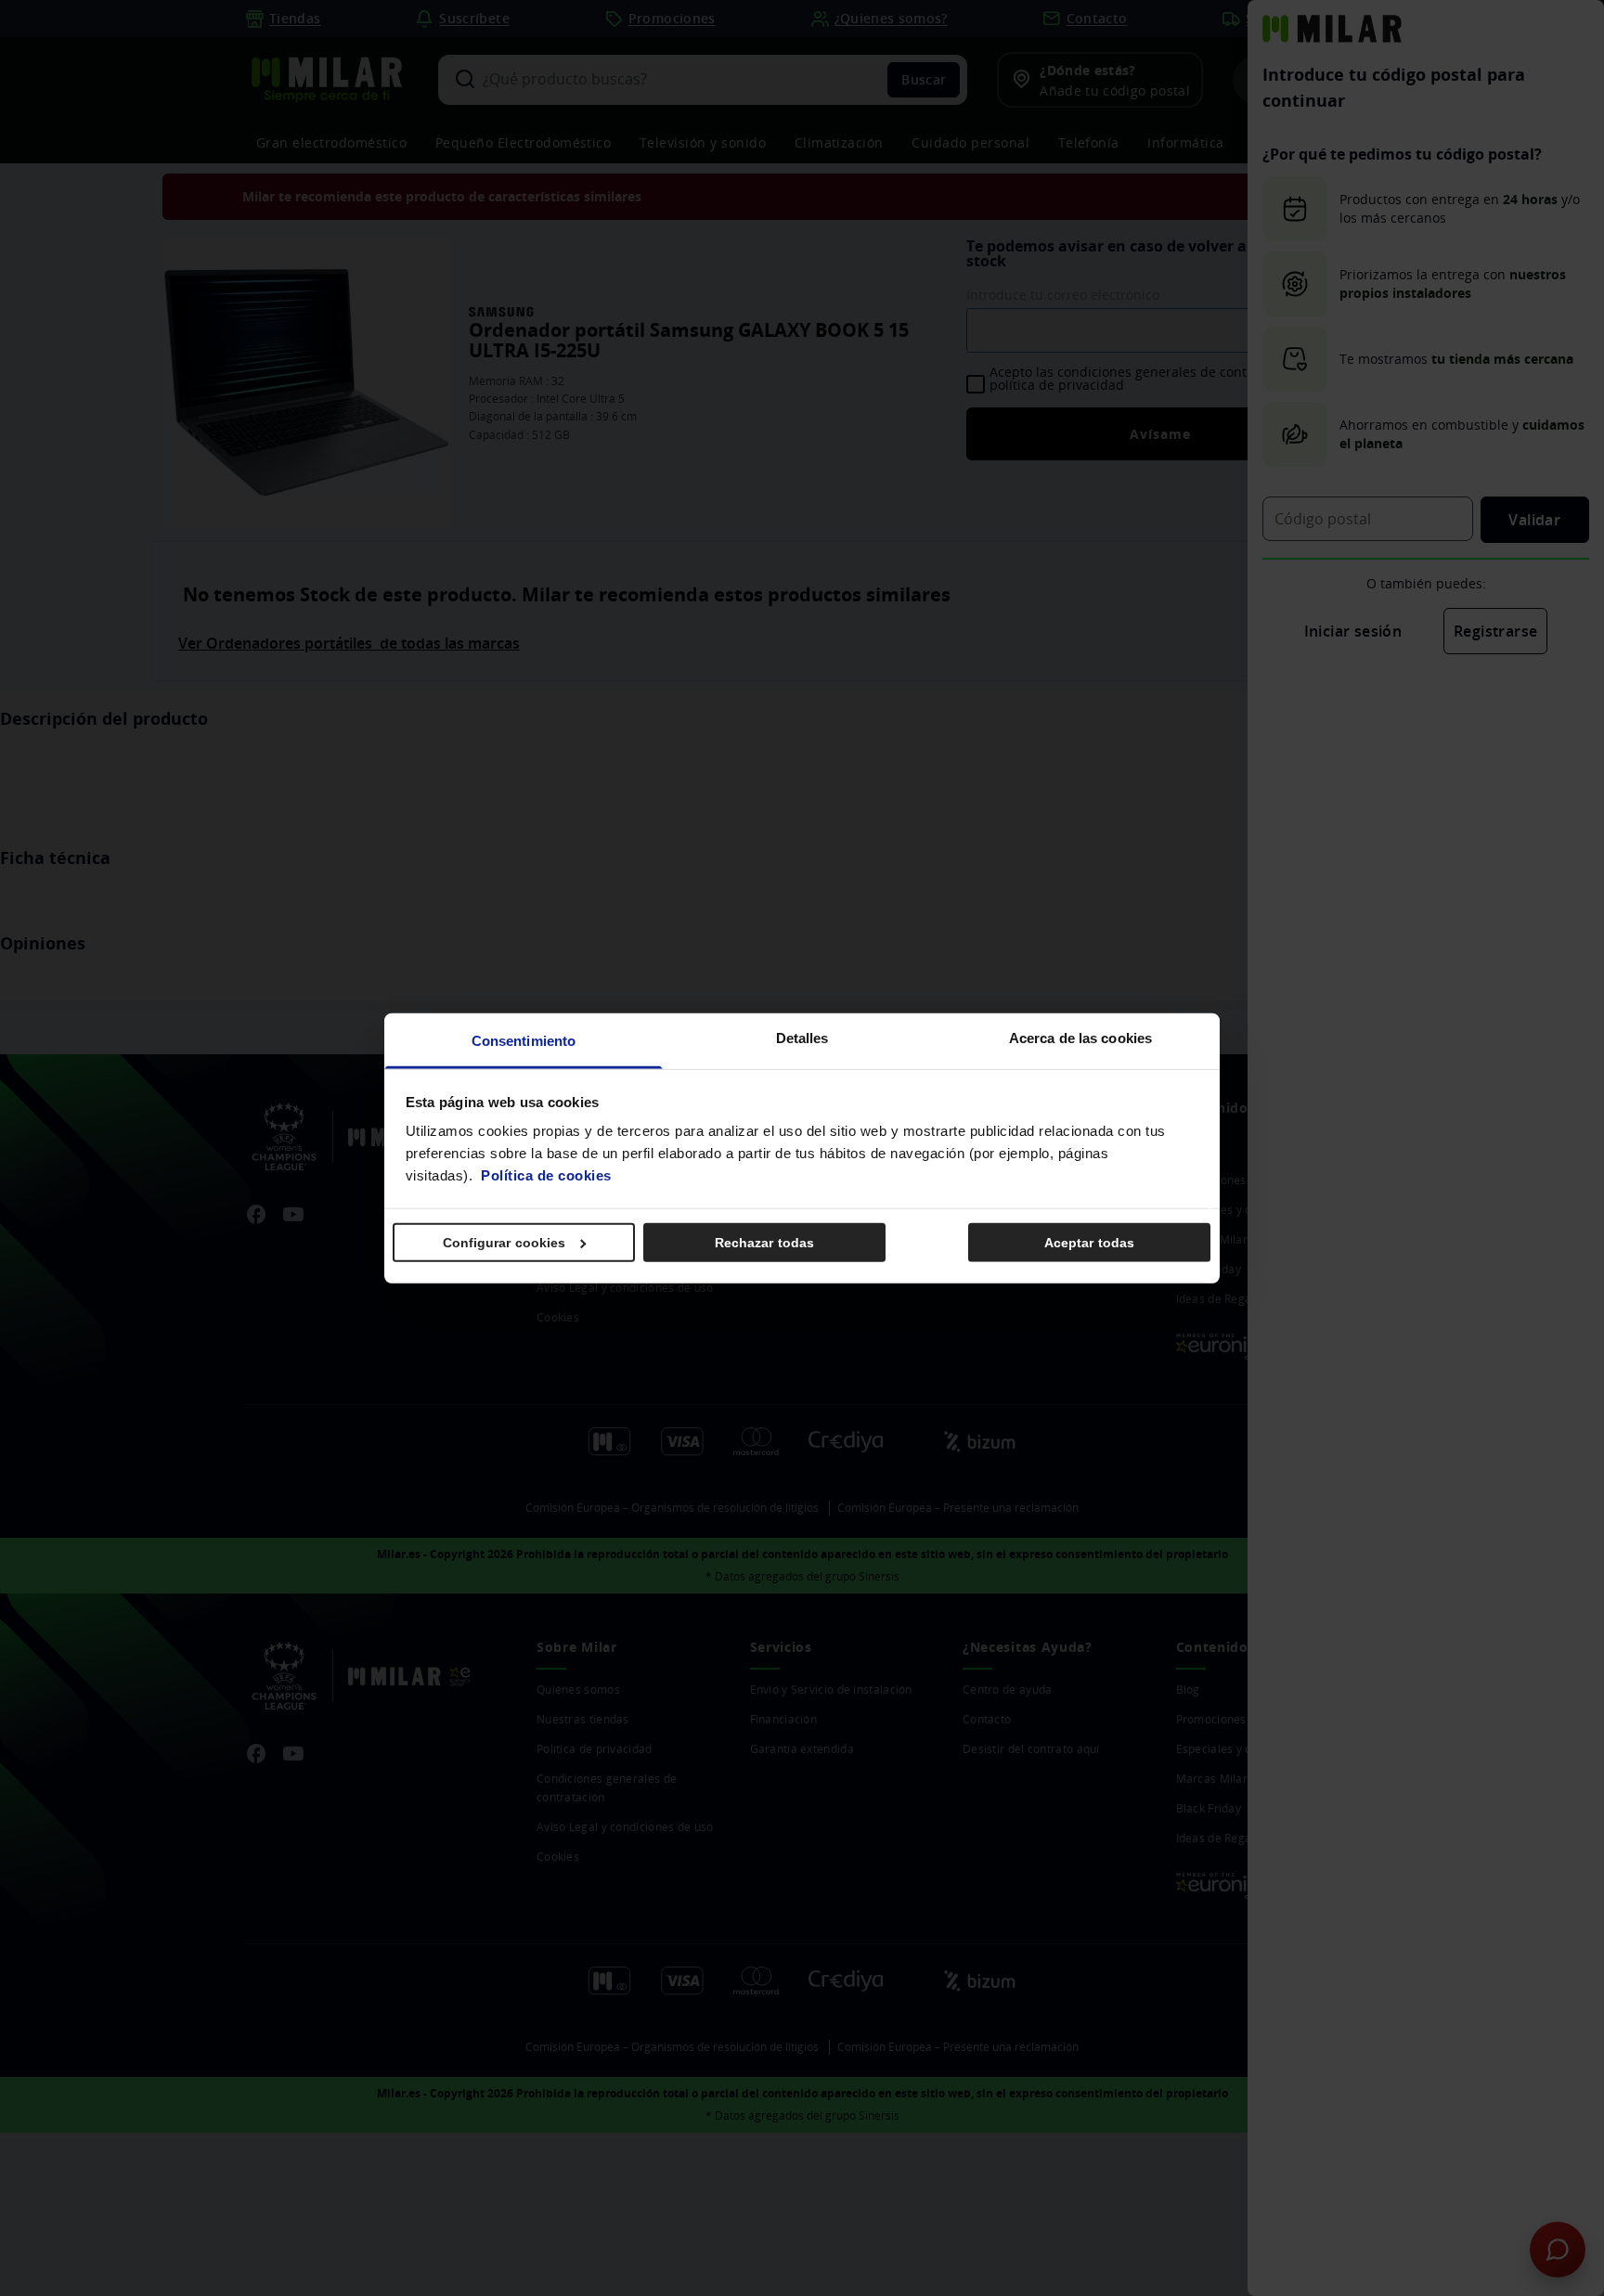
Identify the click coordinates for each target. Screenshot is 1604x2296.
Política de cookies (546, 1175)
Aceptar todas (1089, 1242)
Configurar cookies (504, 1242)
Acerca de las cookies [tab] (1080, 1038)
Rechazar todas (764, 1242)
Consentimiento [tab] (524, 1041)
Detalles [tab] (802, 1038)
